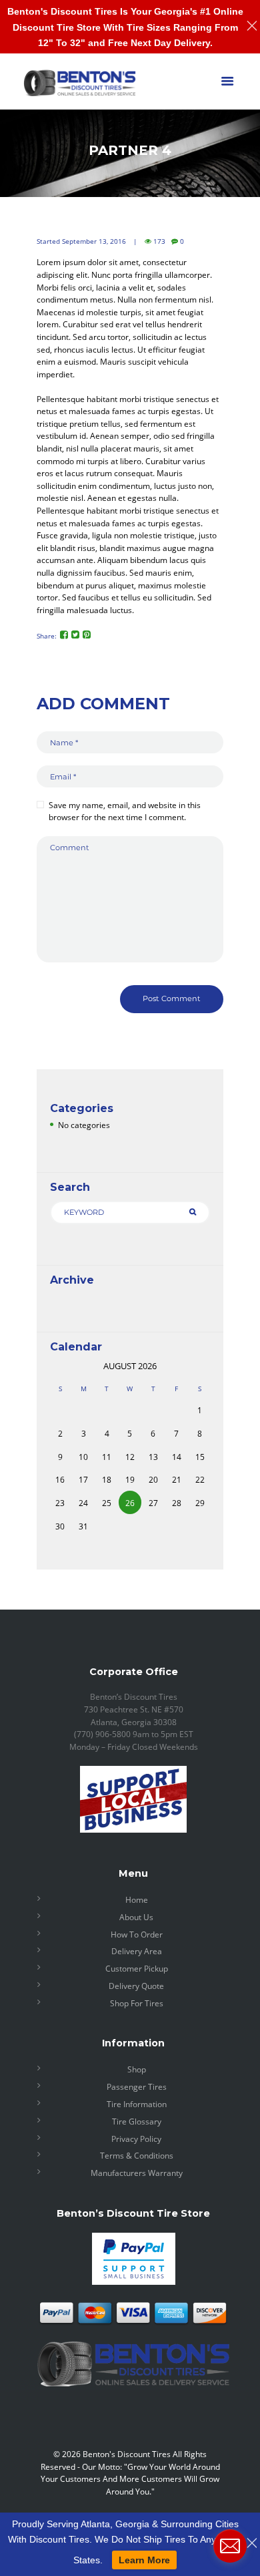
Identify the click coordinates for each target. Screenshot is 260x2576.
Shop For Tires (137, 2003)
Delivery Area (137, 1951)
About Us (136, 1917)
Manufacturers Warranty (137, 2173)
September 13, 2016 (94, 241)
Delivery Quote (136, 1986)
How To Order (137, 1935)
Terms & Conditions (137, 2156)
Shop (137, 2069)
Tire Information (137, 2104)
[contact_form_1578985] (230, 2546)
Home (137, 1900)
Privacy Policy (136, 2139)
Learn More (144, 2560)
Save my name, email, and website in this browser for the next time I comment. (125, 811)
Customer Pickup (137, 1969)
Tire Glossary (137, 2122)
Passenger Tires (137, 2087)
